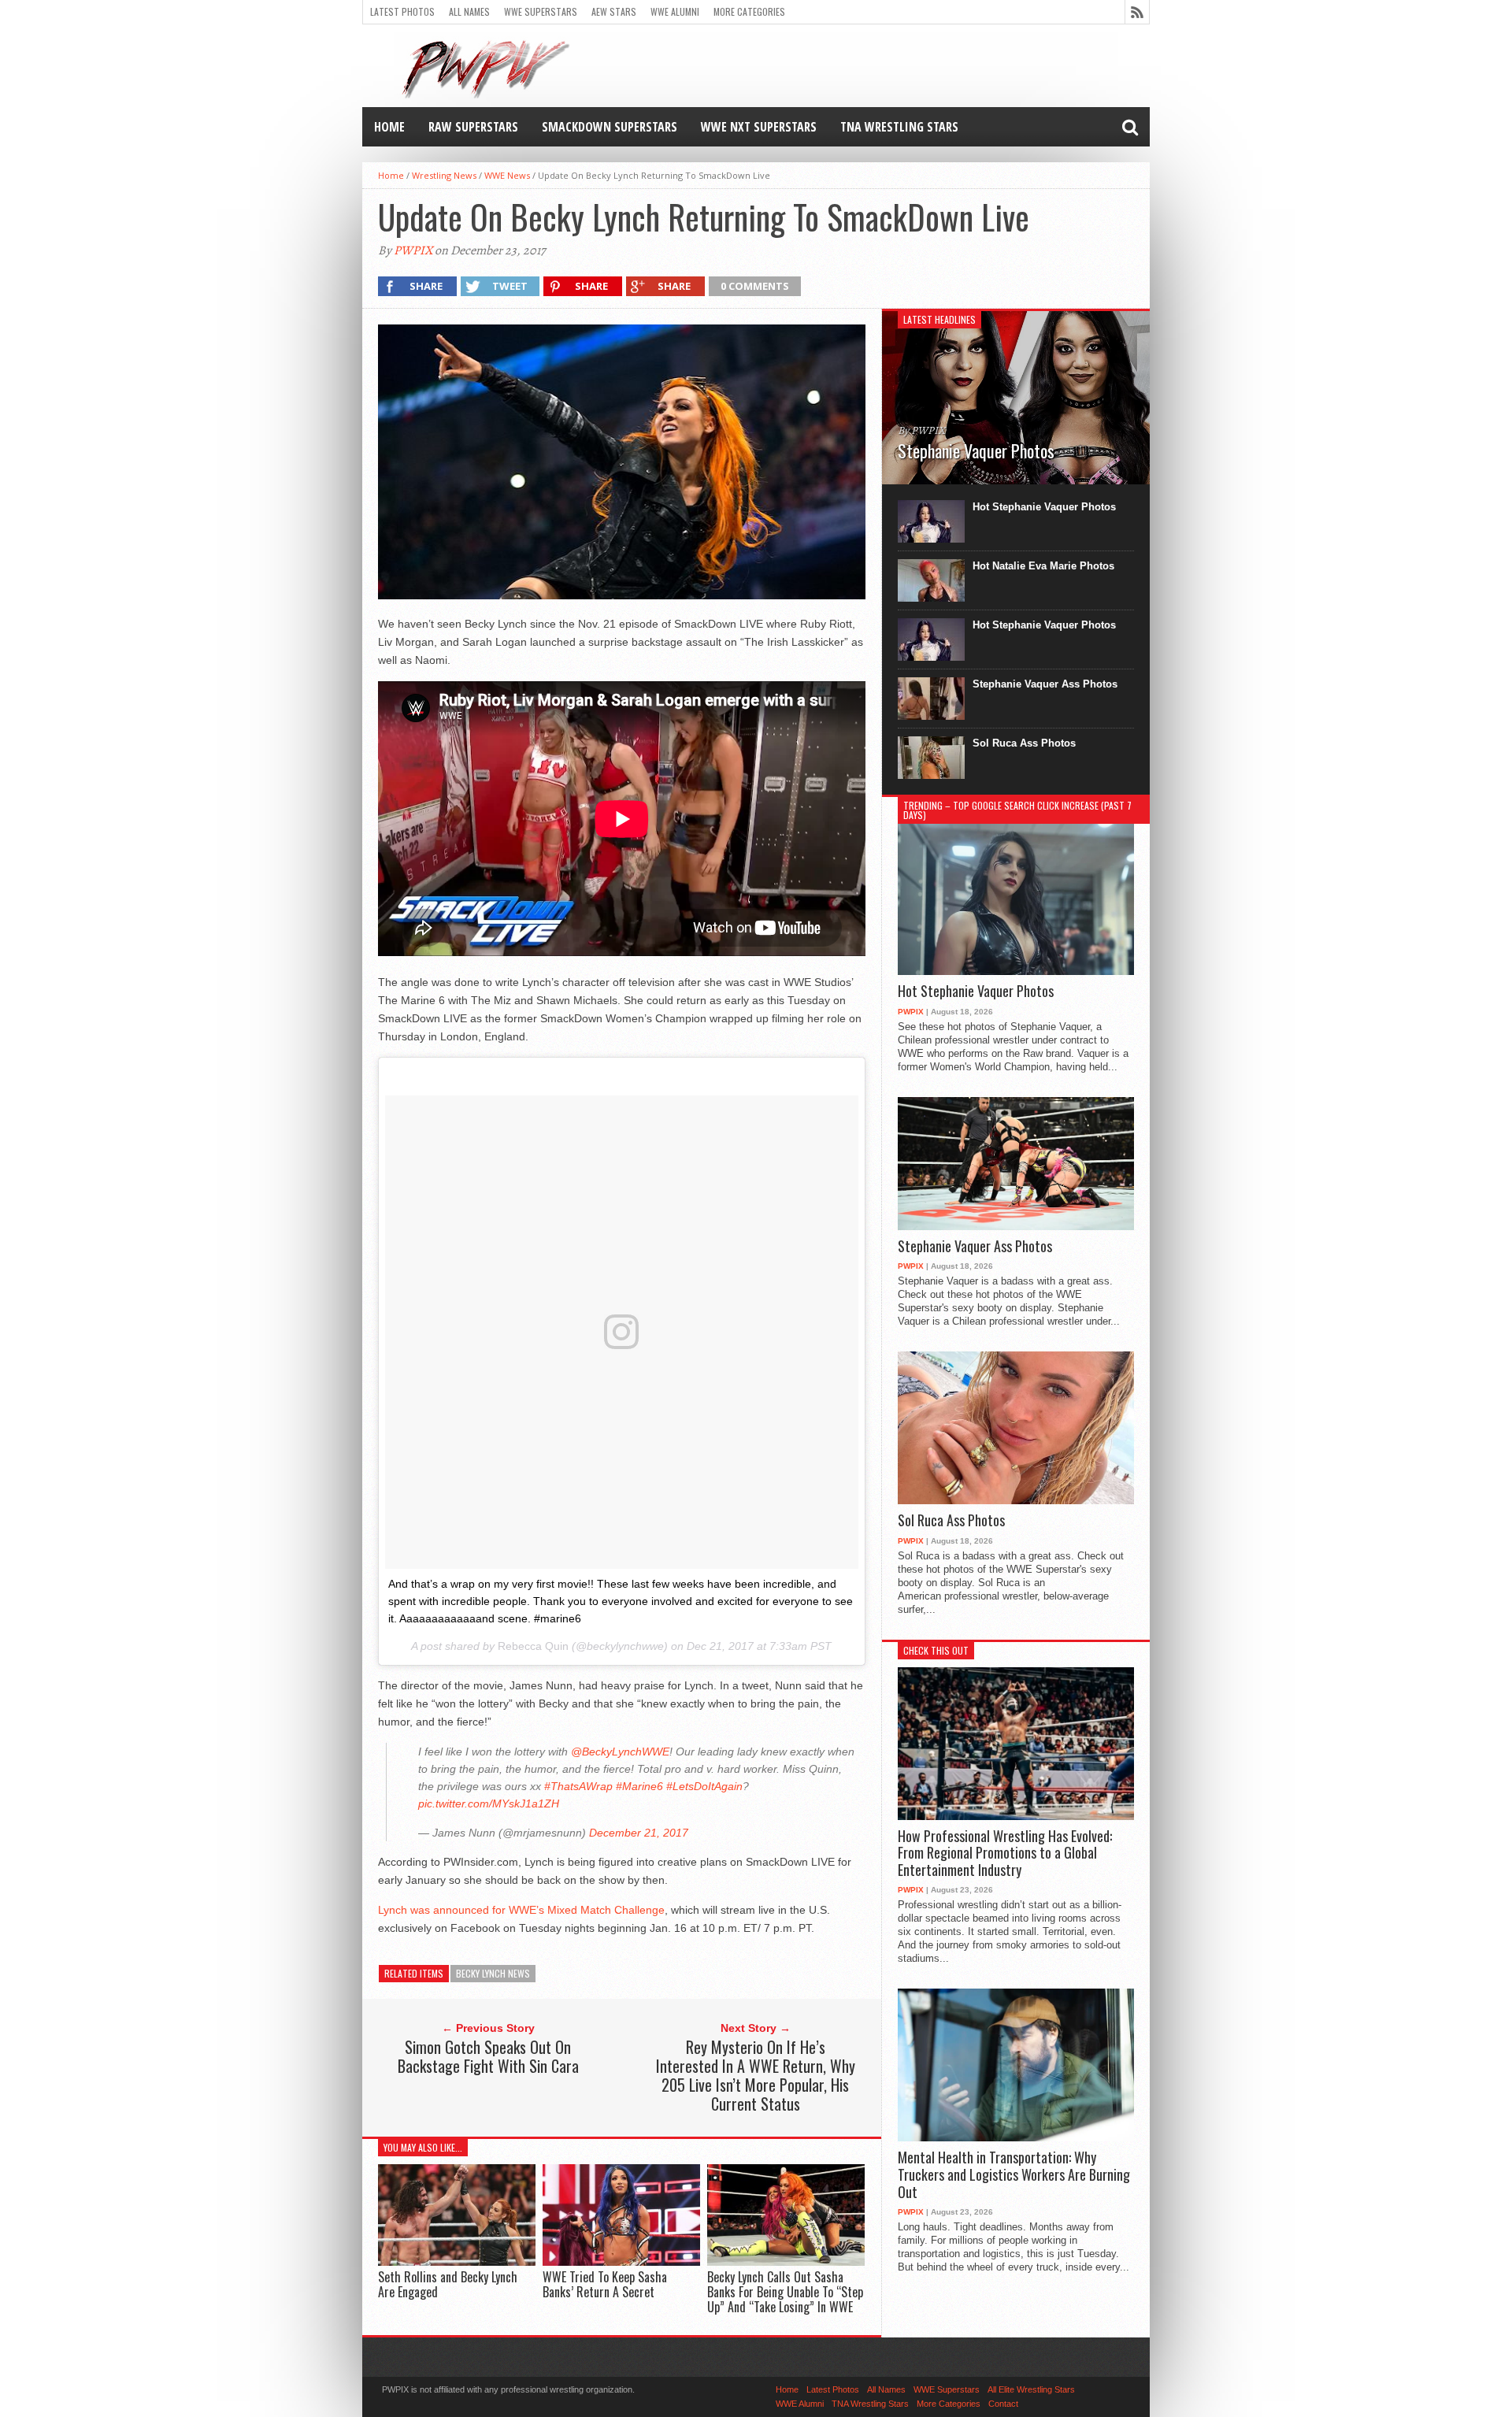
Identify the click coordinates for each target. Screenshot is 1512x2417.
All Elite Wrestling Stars (1031, 2389)
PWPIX (413, 250)
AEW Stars (614, 11)
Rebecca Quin (533, 1646)
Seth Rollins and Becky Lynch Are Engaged (448, 2284)
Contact (1003, 2404)
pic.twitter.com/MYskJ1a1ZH (489, 1803)
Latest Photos (402, 11)
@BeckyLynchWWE (620, 1752)
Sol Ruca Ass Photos (1024, 743)
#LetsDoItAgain (704, 1786)
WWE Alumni (675, 11)
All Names (469, 11)
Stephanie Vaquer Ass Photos (1045, 684)
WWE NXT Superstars (759, 127)
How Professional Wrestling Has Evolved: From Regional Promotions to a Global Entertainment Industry (1005, 1854)
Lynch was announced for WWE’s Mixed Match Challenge (521, 1910)
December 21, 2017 (639, 1833)
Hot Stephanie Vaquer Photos (1044, 507)
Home (389, 127)
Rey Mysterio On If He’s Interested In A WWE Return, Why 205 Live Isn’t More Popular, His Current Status (756, 2075)
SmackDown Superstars (610, 127)
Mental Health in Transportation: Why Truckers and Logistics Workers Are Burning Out (1014, 2175)
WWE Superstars (541, 11)
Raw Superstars (473, 127)
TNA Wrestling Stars (899, 127)
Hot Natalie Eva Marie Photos (1043, 566)
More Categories (749, 11)
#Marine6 (639, 1786)
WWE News (507, 175)
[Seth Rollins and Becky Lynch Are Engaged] (457, 2261)
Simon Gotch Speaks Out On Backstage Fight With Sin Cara (488, 2056)
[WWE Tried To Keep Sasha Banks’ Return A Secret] (621, 2261)
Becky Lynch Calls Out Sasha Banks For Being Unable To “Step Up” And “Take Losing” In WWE (785, 2292)
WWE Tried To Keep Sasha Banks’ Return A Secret (605, 2284)
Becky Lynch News (493, 1973)
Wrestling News (444, 175)
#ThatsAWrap (578, 1786)
